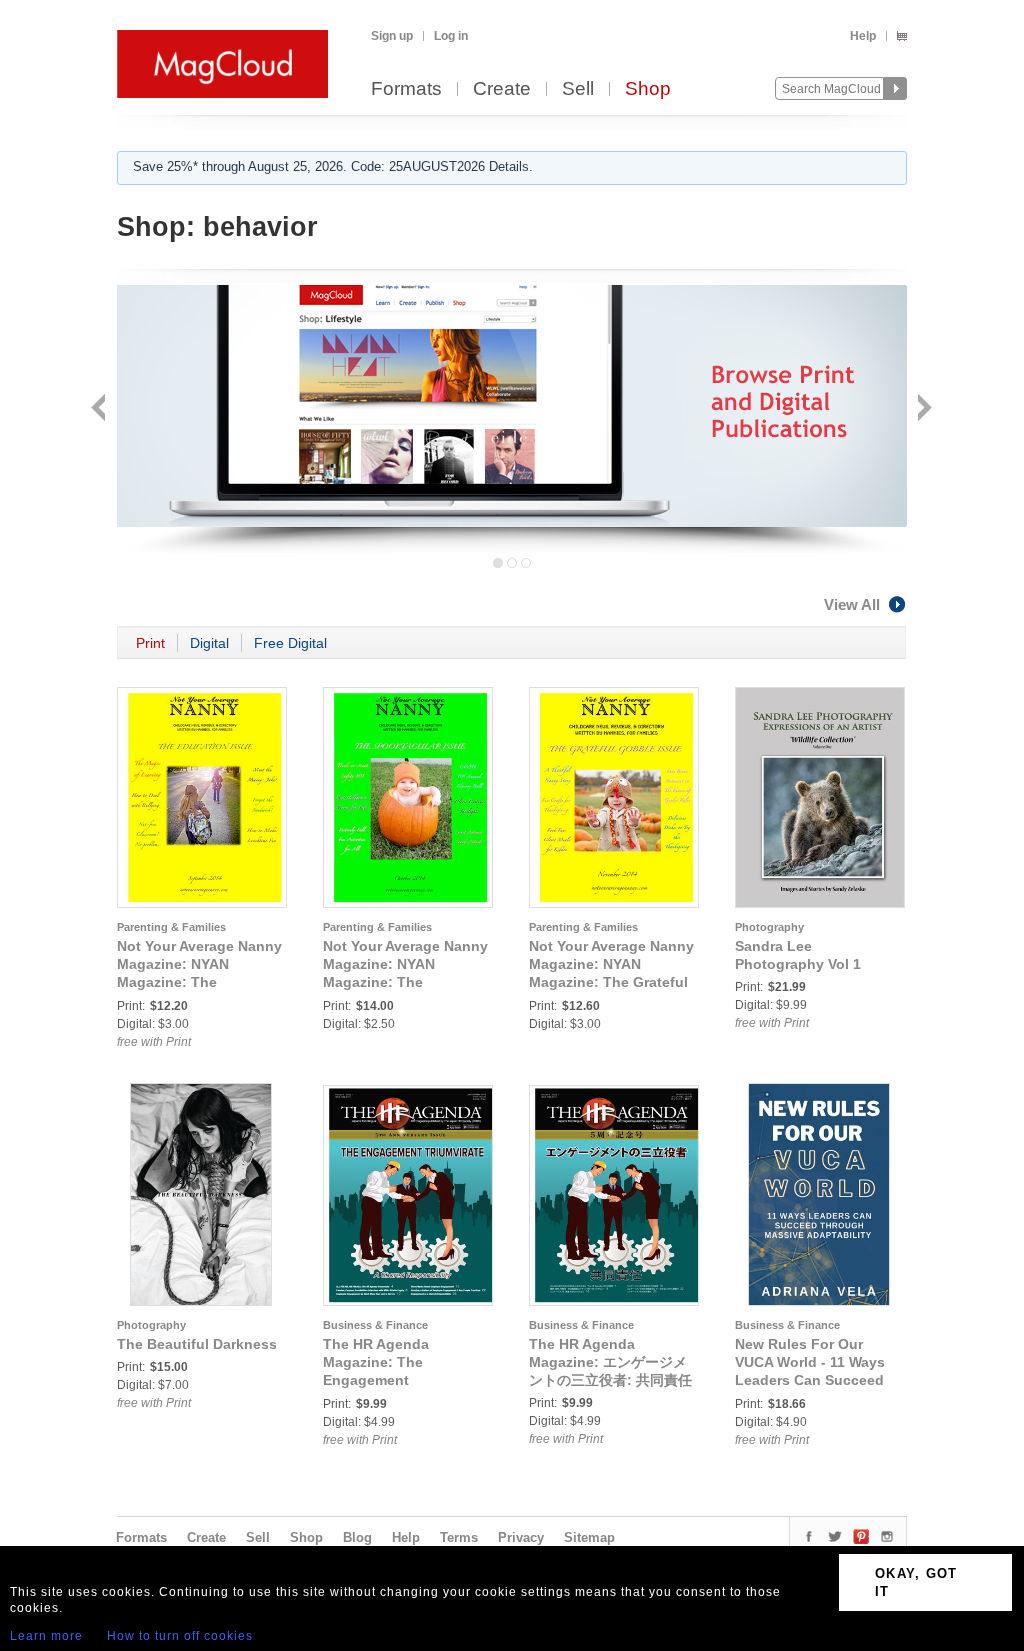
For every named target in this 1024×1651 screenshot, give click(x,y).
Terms (459, 1537)
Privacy (521, 1537)
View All (852, 604)
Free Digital (290, 643)
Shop (648, 89)
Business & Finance (375, 1325)
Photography (769, 927)
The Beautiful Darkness (197, 1344)
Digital (209, 643)
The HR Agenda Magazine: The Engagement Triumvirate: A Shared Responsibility (395, 1380)
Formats (406, 89)
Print (150, 643)
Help (863, 36)
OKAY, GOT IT (916, 1582)
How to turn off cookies (180, 1636)
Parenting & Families (171, 927)
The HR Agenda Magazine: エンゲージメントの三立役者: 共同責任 (610, 1362)
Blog (357, 1537)
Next (922, 409)
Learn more (46, 1636)
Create (502, 89)
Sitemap (589, 1537)
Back (100, 409)
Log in (451, 36)
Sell (578, 89)
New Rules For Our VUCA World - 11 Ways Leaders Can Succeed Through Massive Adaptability (810, 1380)
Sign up (392, 36)
